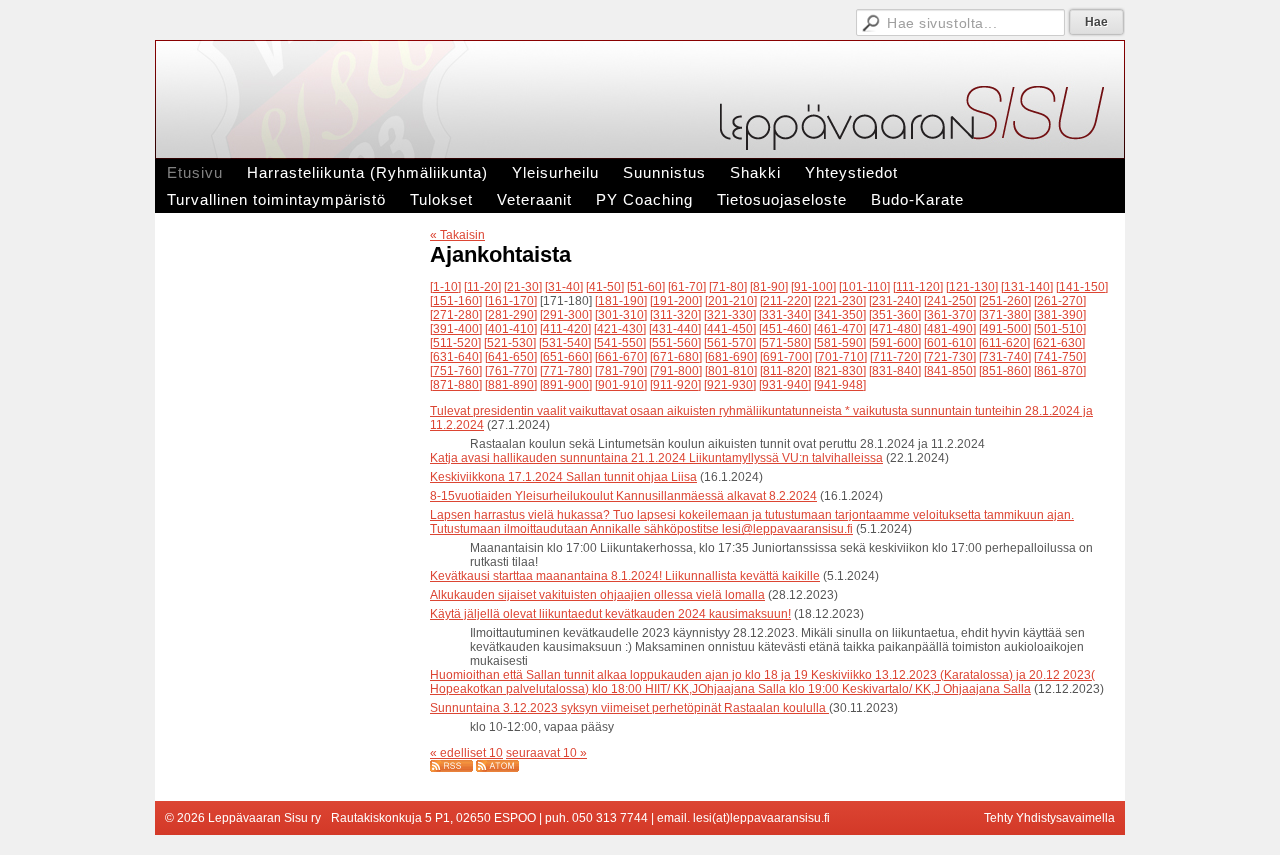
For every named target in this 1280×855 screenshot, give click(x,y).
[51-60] (646, 287)
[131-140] (1027, 287)
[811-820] (785, 371)
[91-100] (813, 287)
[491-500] (1005, 329)
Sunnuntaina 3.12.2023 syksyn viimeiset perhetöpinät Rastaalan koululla (629, 708)
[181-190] (621, 301)
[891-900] (566, 385)
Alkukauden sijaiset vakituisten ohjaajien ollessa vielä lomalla (597, 595)
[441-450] (730, 329)
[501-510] (1060, 329)
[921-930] (730, 385)
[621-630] (1059, 343)
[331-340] (785, 315)
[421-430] (620, 329)
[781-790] (621, 371)
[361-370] (950, 315)
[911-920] (675, 385)
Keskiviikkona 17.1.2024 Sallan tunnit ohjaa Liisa (563, 477)
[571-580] (785, 343)
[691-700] (786, 357)
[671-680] (676, 357)
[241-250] (950, 301)
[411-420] (565, 329)
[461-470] (840, 329)
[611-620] (1004, 343)
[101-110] (864, 287)
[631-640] (456, 357)
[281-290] (511, 315)
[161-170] (511, 301)
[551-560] (675, 343)
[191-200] (676, 301)
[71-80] (728, 287)
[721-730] (950, 357)
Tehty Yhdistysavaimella (1049, 818)
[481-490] (950, 329)
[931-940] (785, 385)
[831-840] (895, 371)
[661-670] (621, 357)
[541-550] (620, 343)
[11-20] (482, 287)
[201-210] (731, 301)
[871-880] (456, 385)
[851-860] (1005, 371)
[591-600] (895, 343)
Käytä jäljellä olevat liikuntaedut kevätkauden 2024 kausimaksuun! (610, 614)
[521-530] (510, 343)
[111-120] (918, 287)
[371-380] (1005, 315)
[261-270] (1060, 301)
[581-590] (840, 343)
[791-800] (676, 371)
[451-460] (785, 329)
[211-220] (785, 301)
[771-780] (566, 371)
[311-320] (675, 315)
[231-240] (895, 301)
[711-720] (895, 357)
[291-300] (566, 315)
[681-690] (731, 357)
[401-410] (511, 329)
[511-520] (455, 343)
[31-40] (564, 287)
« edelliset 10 (466, 753)
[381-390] (1060, 315)
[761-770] (511, 371)
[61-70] (687, 287)
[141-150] (1082, 287)
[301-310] (621, 315)
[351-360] (895, 315)
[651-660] (566, 357)
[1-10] (445, 287)
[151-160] (456, 301)
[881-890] (511, 385)
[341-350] (840, 315)
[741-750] (1060, 357)
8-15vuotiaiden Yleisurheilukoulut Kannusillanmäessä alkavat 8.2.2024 (623, 496)
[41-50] (605, 287)
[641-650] (511, 357)
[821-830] (840, 371)
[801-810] (731, 371)
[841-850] (950, 371)
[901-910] (621, 385)
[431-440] (675, 329)
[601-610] (950, 343)
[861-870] (1060, 371)
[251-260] (1005, 301)
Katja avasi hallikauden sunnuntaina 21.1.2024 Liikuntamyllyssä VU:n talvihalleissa (656, 458)
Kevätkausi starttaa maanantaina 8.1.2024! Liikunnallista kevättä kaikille (625, 576)
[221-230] (840, 301)
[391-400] (456, 329)
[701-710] (841, 357)
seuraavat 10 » (546, 753)
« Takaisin (457, 235)
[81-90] (769, 287)
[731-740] (1005, 357)
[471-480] (895, 329)
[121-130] (972, 287)
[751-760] (456, 371)
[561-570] (730, 343)
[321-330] (730, 315)
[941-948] (840, 385)
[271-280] (456, 315)
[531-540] (565, 343)
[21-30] (523, 287)
